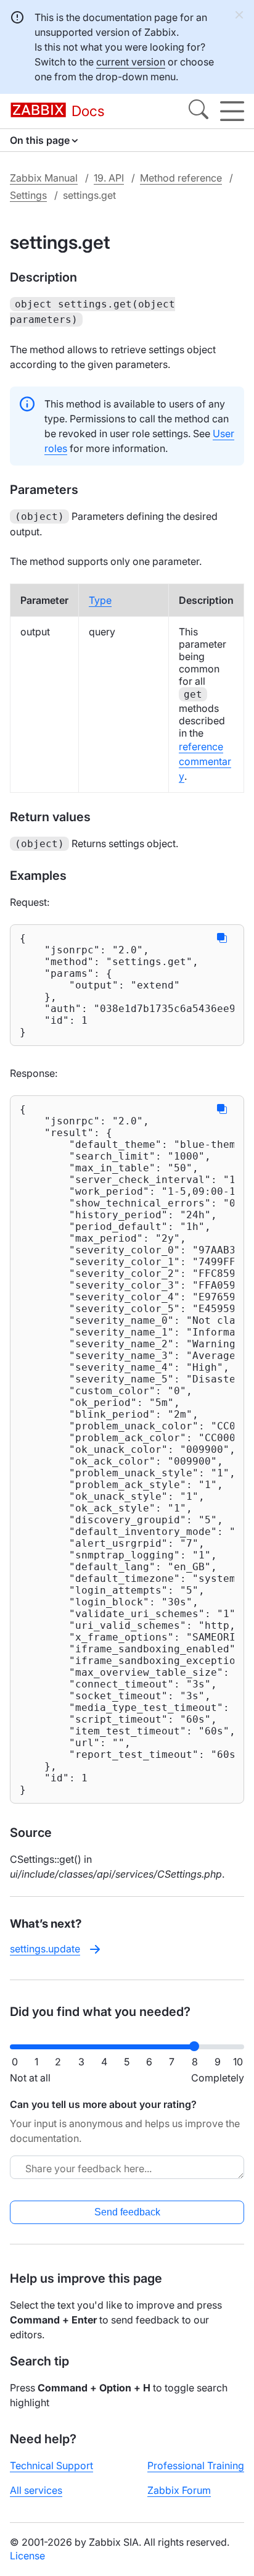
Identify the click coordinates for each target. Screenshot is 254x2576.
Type (100, 600)
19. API (109, 178)
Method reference (181, 178)
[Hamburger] (232, 111)
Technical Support (51, 2465)
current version (131, 62)
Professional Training (196, 2465)
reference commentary (205, 761)
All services (36, 2490)
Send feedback (127, 2212)
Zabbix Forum (179, 2490)
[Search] (199, 111)
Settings (28, 195)
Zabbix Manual (44, 178)
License (27, 2556)
